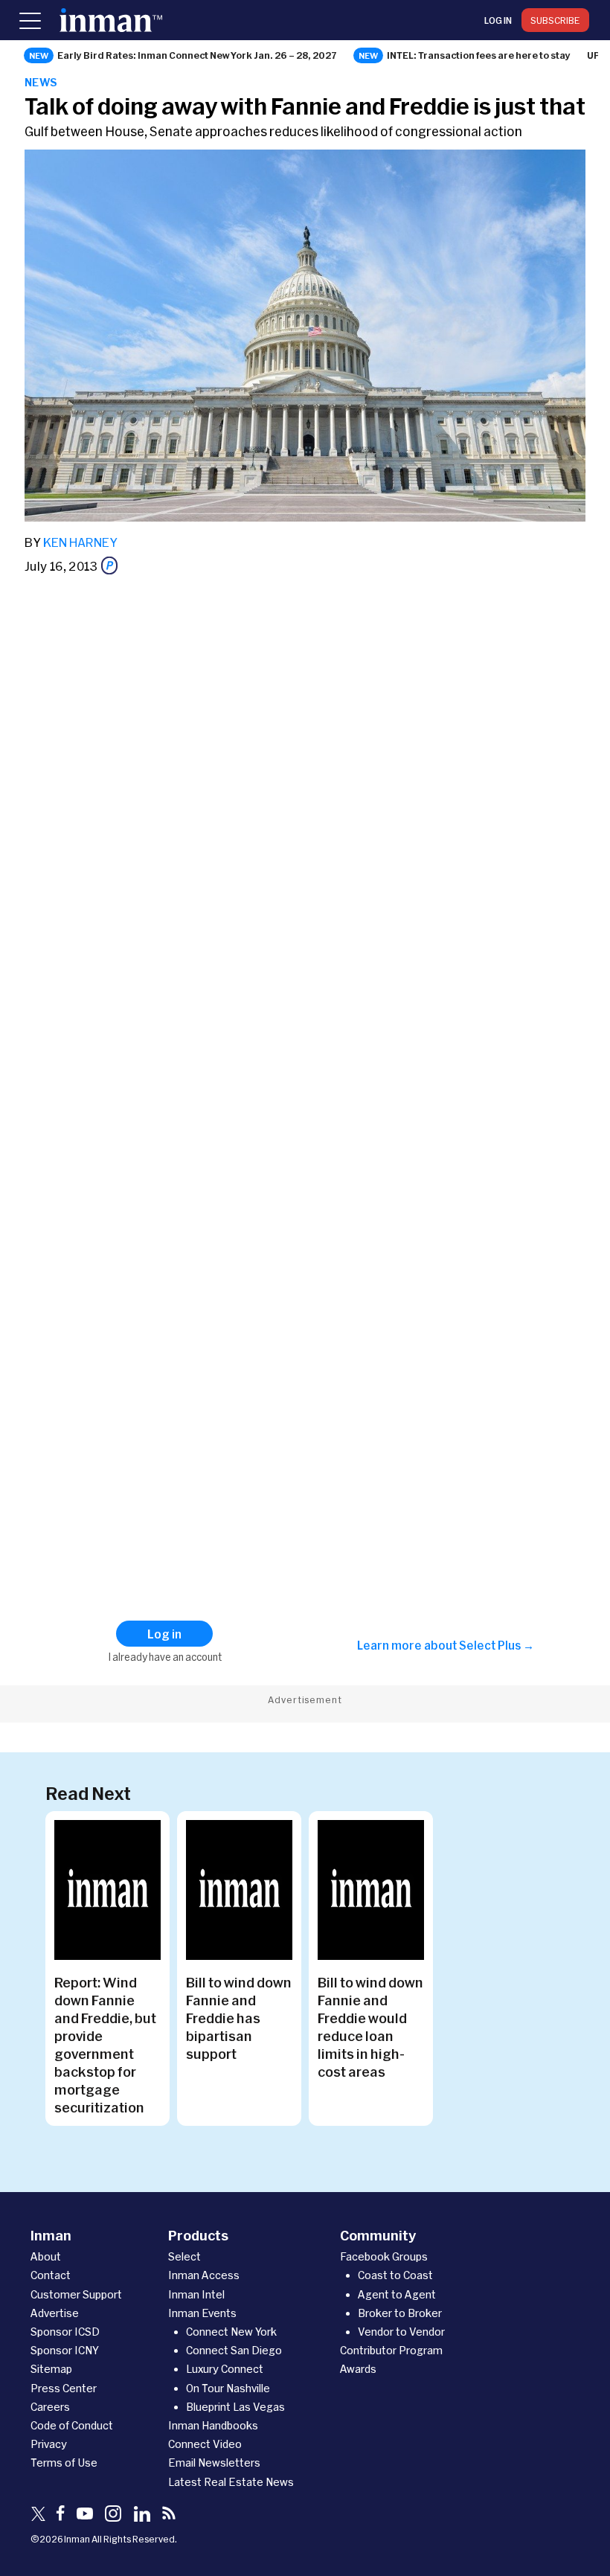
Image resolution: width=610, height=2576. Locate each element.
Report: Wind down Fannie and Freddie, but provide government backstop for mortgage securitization (105, 2045)
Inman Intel (196, 2294)
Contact (51, 2275)
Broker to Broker (400, 2313)
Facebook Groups (384, 2256)
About (46, 2256)
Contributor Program (391, 2350)
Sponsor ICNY (65, 2350)
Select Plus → (497, 1645)
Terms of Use (64, 2463)
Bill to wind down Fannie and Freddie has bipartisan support (239, 2018)
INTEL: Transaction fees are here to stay (479, 55)
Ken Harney (80, 542)
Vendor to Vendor (401, 2332)
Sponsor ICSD (65, 2332)
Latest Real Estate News (231, 2482)
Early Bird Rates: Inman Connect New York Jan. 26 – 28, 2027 (197, 55)
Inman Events (202, 2313)
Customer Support (76, 2294)
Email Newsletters (214, 2463)
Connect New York (231, 2332)
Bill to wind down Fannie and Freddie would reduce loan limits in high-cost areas (370, 2027)
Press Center (64, 2388)
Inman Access (204, 2275)
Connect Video (205, 2444)
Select (184, 2256)
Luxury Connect (225, 2369)
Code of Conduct (72, 2425)
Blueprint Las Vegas (235, 2407)
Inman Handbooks (213, 2425)
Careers (50, 2407)
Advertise (55, 2313)
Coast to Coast (395, 2275)
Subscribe (555, 20)
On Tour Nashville (228, 2388)
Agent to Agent (397, 2294)
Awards (358, 2369)
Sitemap (51, 2369)
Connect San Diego (234, 2350)
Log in (498, 20)
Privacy (49, 2444)
